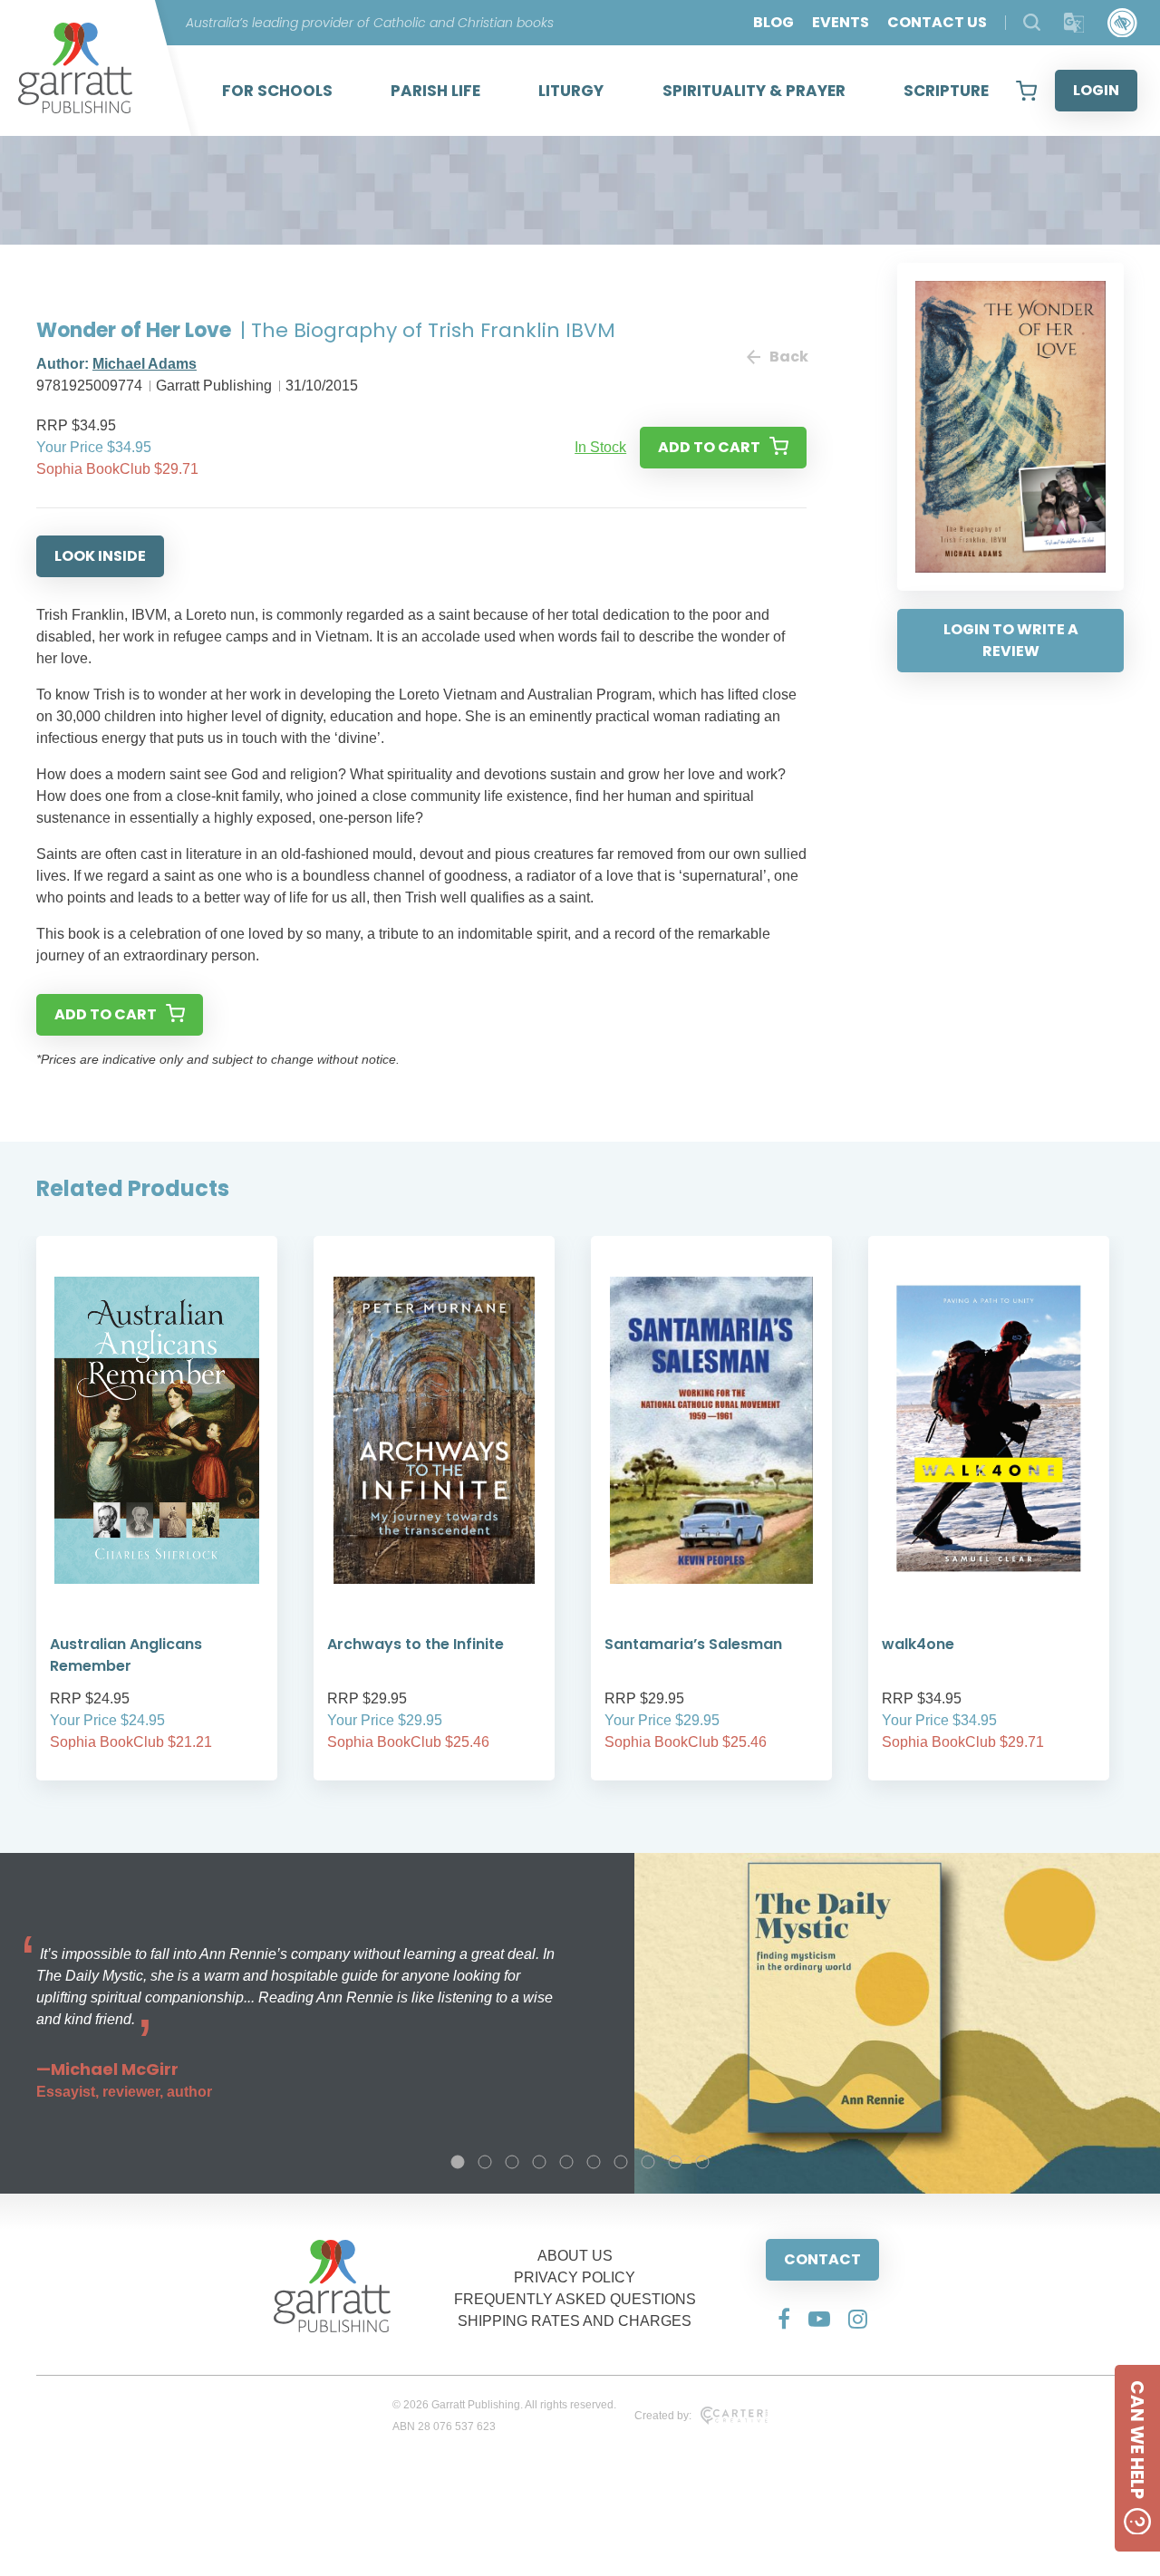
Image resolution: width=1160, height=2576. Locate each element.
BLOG (773, 22)
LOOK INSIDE (100, 556)
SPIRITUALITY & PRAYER (754, 91)
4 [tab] (539, 2162)
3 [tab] (512, 2162)
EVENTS (841, 22)
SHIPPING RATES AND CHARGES (575, 2321)
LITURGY (571, 91)
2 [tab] (485, 2162)
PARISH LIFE (435, 91)
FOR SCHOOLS (277, 91)
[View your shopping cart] (1026, 91)
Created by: (663, 2416)
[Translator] (1074, 23)
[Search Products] (1032, 22)
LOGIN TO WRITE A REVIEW (1011, 640)
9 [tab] (675, 2162)
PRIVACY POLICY (575, 2277)
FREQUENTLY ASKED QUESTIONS (575, 2299)
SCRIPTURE (946, 91)
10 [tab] (702, 2162)
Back (788, 357)
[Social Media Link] (784, 2319)
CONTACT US (937, 22)
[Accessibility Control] (1122, 23)
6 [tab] (594, 2162)
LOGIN (1096, 90)
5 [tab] (566, 2162)
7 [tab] (621, 2162)
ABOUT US (575, 2256)
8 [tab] (648, 2162)
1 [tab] (458, 2162)
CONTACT (822, 2259)
